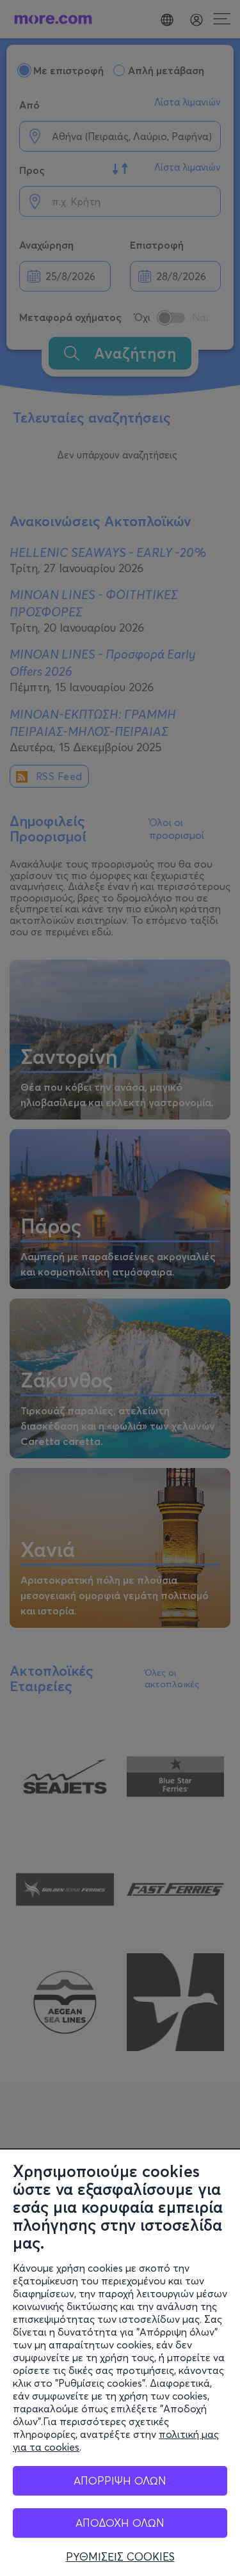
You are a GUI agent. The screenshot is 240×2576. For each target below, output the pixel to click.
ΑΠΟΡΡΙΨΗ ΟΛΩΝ (120, 2480)
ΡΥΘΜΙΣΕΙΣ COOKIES (120, 2557)
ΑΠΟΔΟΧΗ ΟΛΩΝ (120, 2523)
